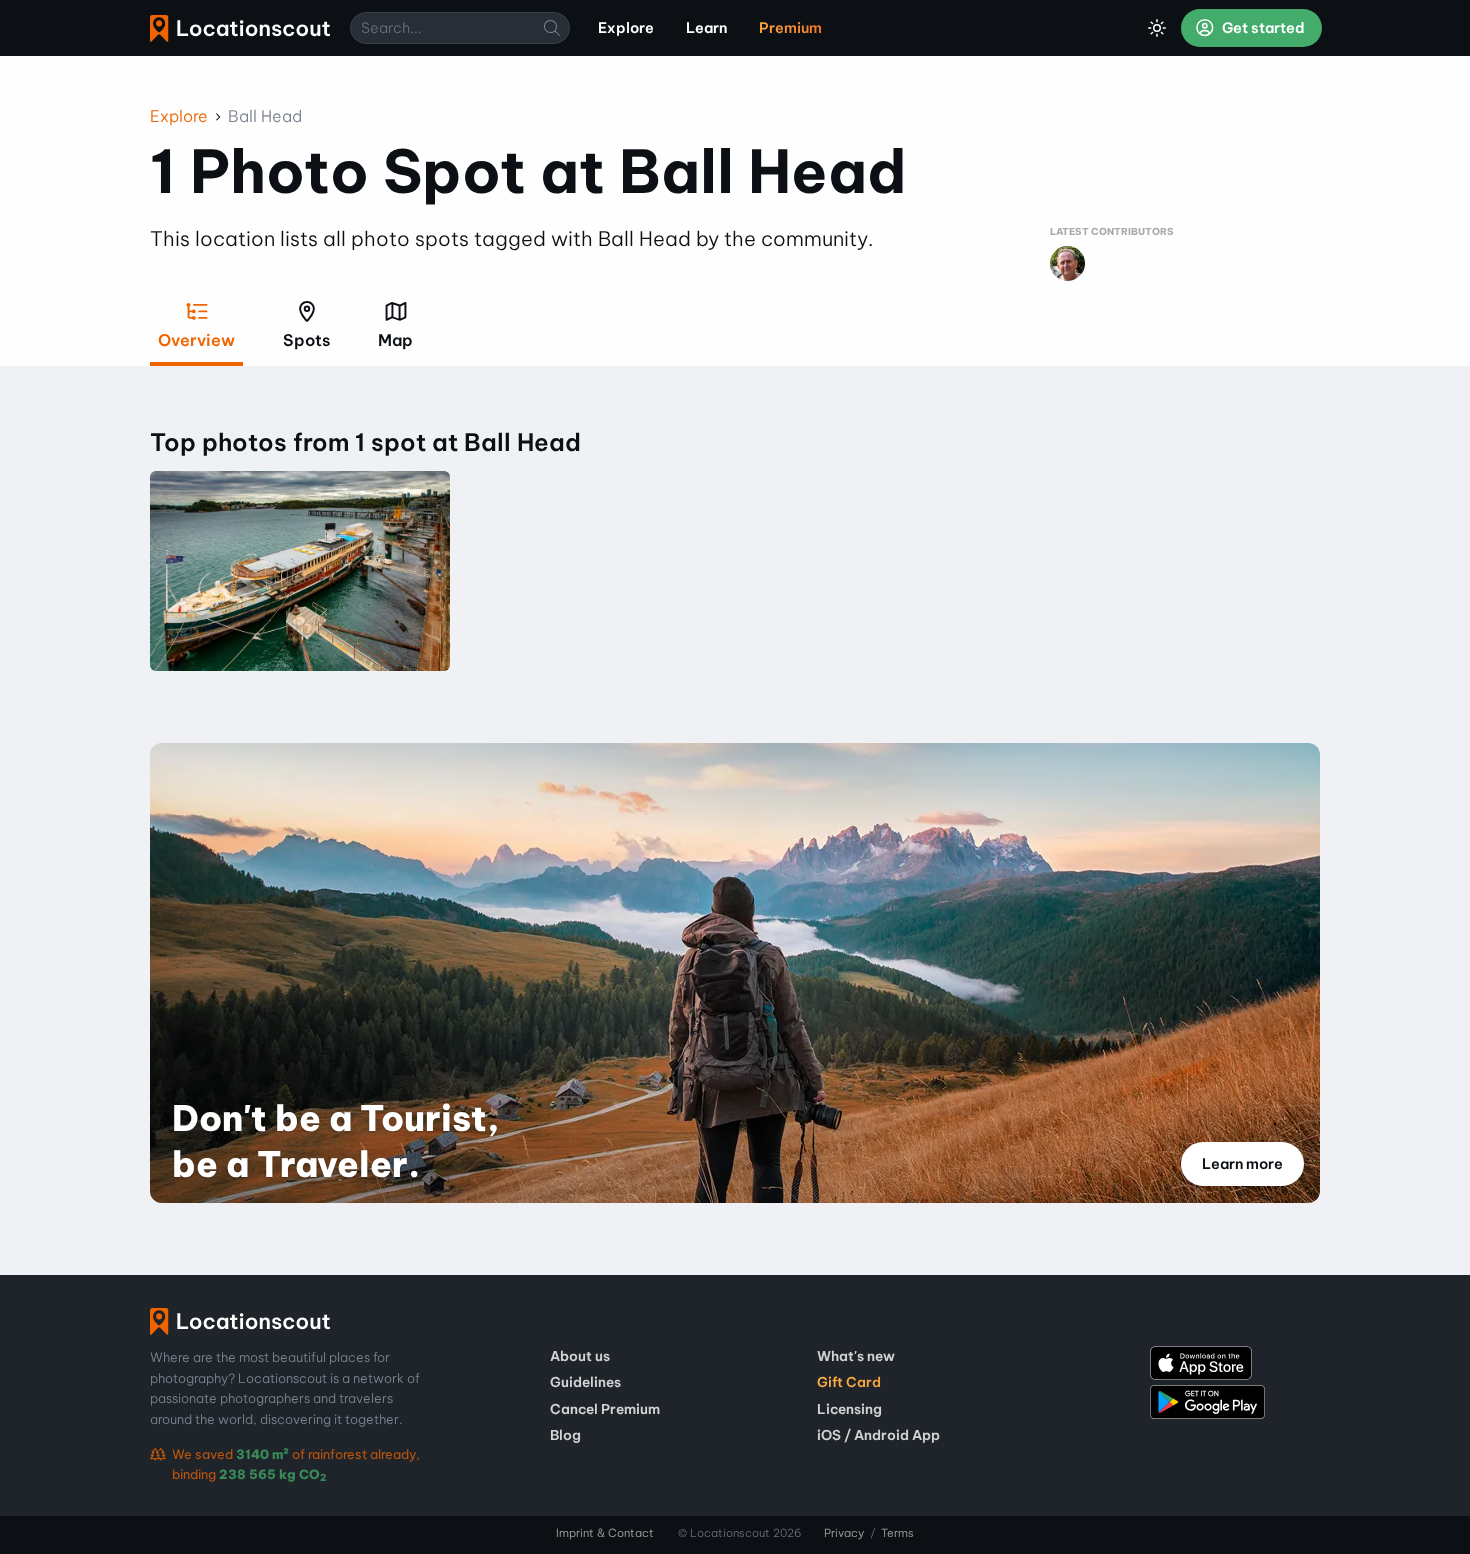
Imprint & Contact (605, 1533)
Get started (1262, 28)
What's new (856, 1356)
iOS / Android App (878, 1435)
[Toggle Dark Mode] (1157, 28)
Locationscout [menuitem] (240, 28)
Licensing (849, 1409)
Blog (565, 1435)
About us (580, 1356)
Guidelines (585, 1382)
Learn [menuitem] (706, 28)
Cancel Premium (605, 1409)
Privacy (844, 1533)
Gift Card (849, 1382)
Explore (179, 116)
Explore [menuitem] (626, 28)
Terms (897, 1533)
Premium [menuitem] (790, 28)
